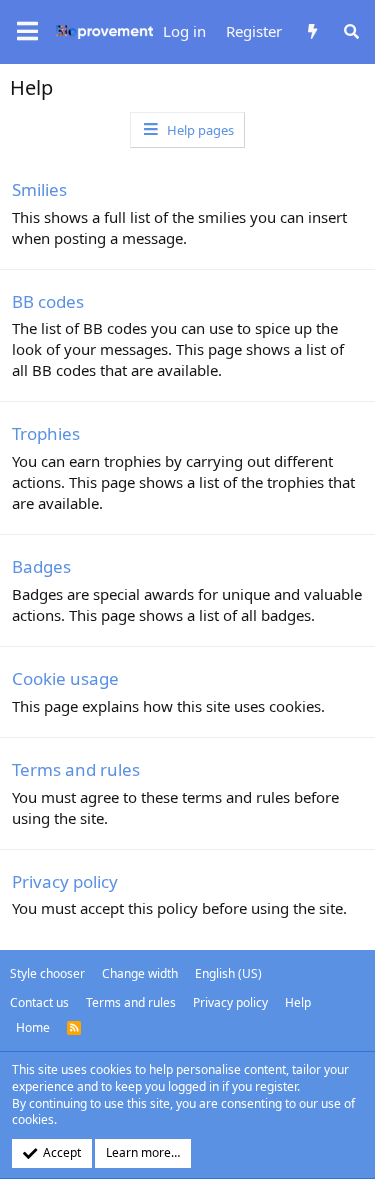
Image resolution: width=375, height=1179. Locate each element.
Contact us (39, 1002)
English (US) (228, 973)
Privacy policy (65, 881)
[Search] (351, 31)
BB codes (48, 301)
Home (33, 1027)
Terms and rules (76, 769)
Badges (41, 566)
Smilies (39, 189)
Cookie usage (65, 678)
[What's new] (311, 31)
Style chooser (47, 973)
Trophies (46, 433)
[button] (27, 32)
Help (298, 1002)
